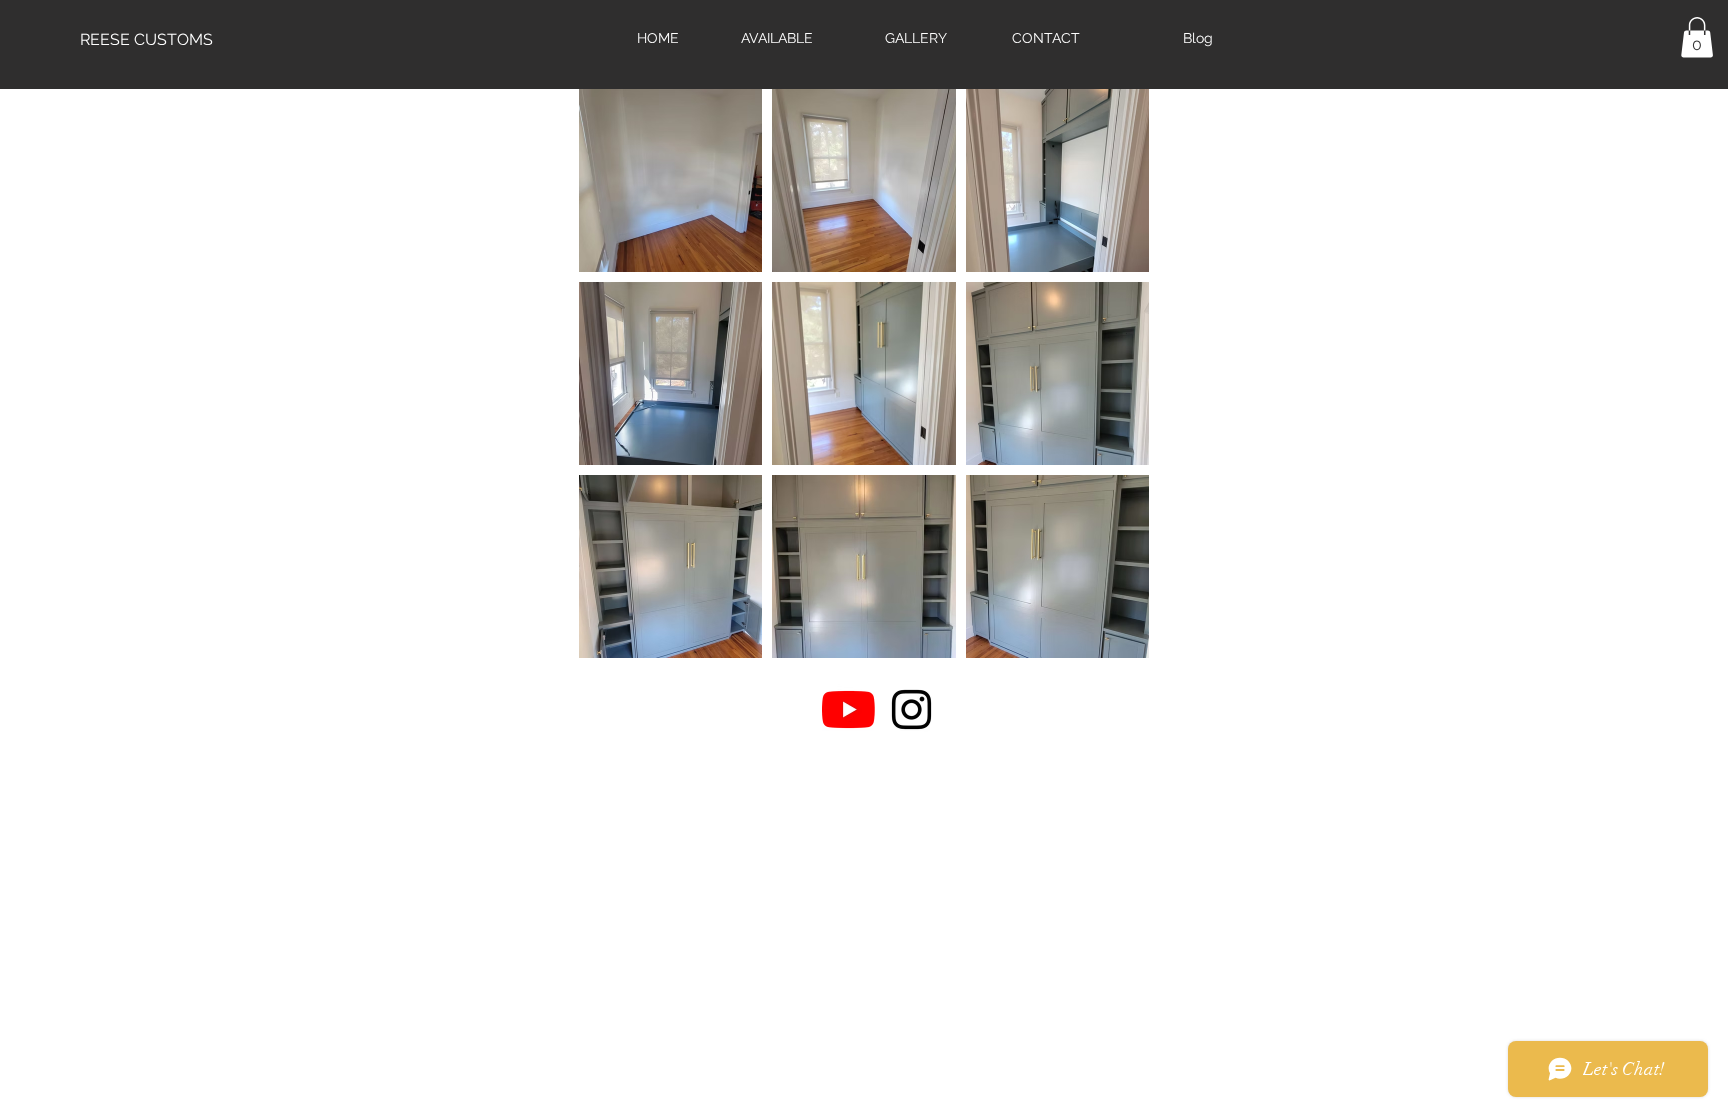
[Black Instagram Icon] (911, 709)
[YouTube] (848, 709)
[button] (1697, 37)
